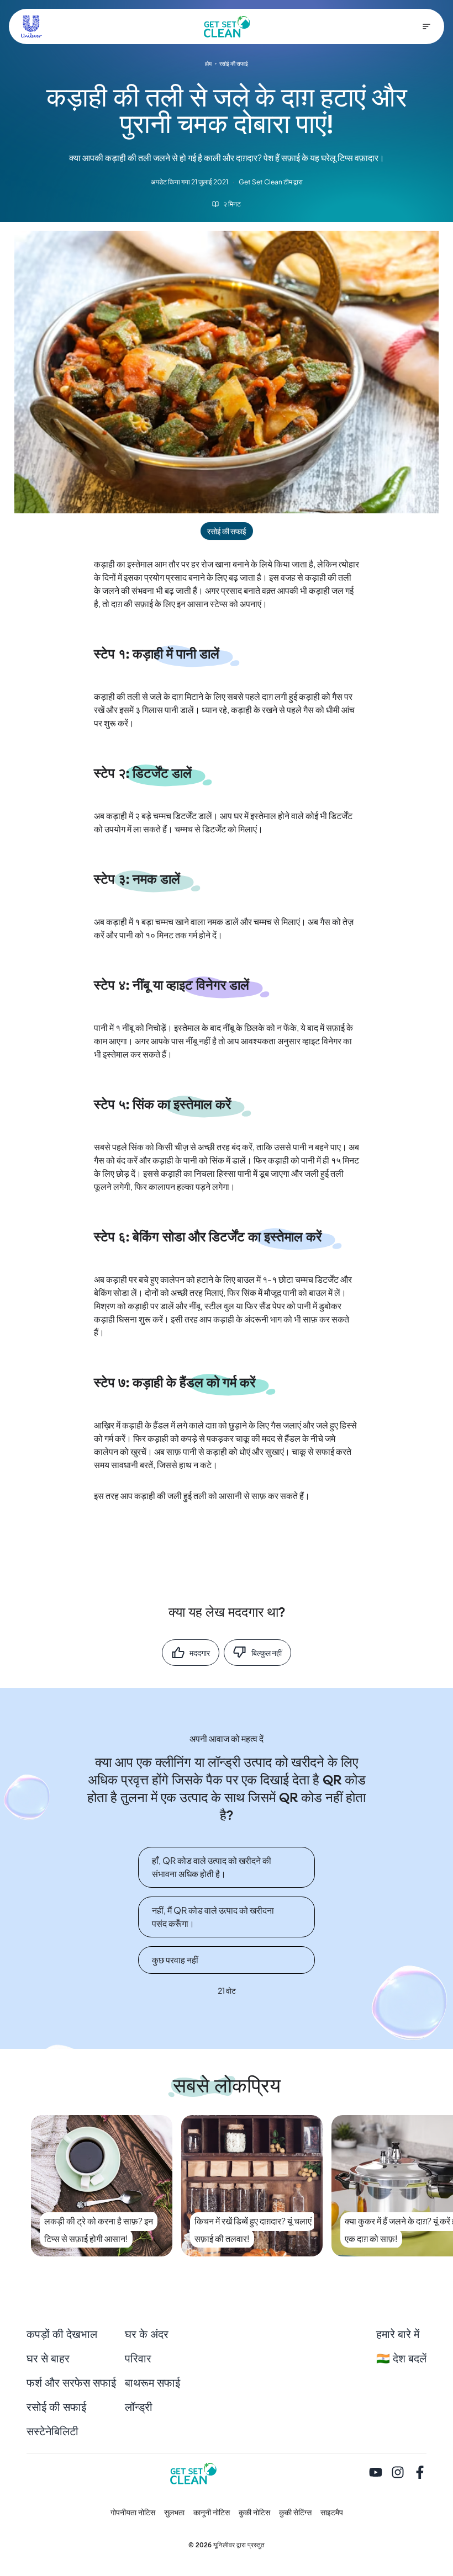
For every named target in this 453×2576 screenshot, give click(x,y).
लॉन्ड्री (139, 2408)
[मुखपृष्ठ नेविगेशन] (426, 26)
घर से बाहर (48, 2359)
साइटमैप (332, 2513)
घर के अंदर (147, 2335)
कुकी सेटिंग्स (295, 2513)
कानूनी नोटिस (212, 2513)
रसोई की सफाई (56, 2408)
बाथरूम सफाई (152, 2383)
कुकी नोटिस (254, 2513)
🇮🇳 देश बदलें (401, 2359)
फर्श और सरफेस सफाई (71, 2383)
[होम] (227, 26)
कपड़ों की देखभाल (62, 2335)
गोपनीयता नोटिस (133, 2513)
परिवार (138, 2359)
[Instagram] (398, 2473)
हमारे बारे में (398, 2335)
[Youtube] (376, 2473)
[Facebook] (420, 2473)
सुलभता (174, 2513)
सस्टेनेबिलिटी (52, 2432)
